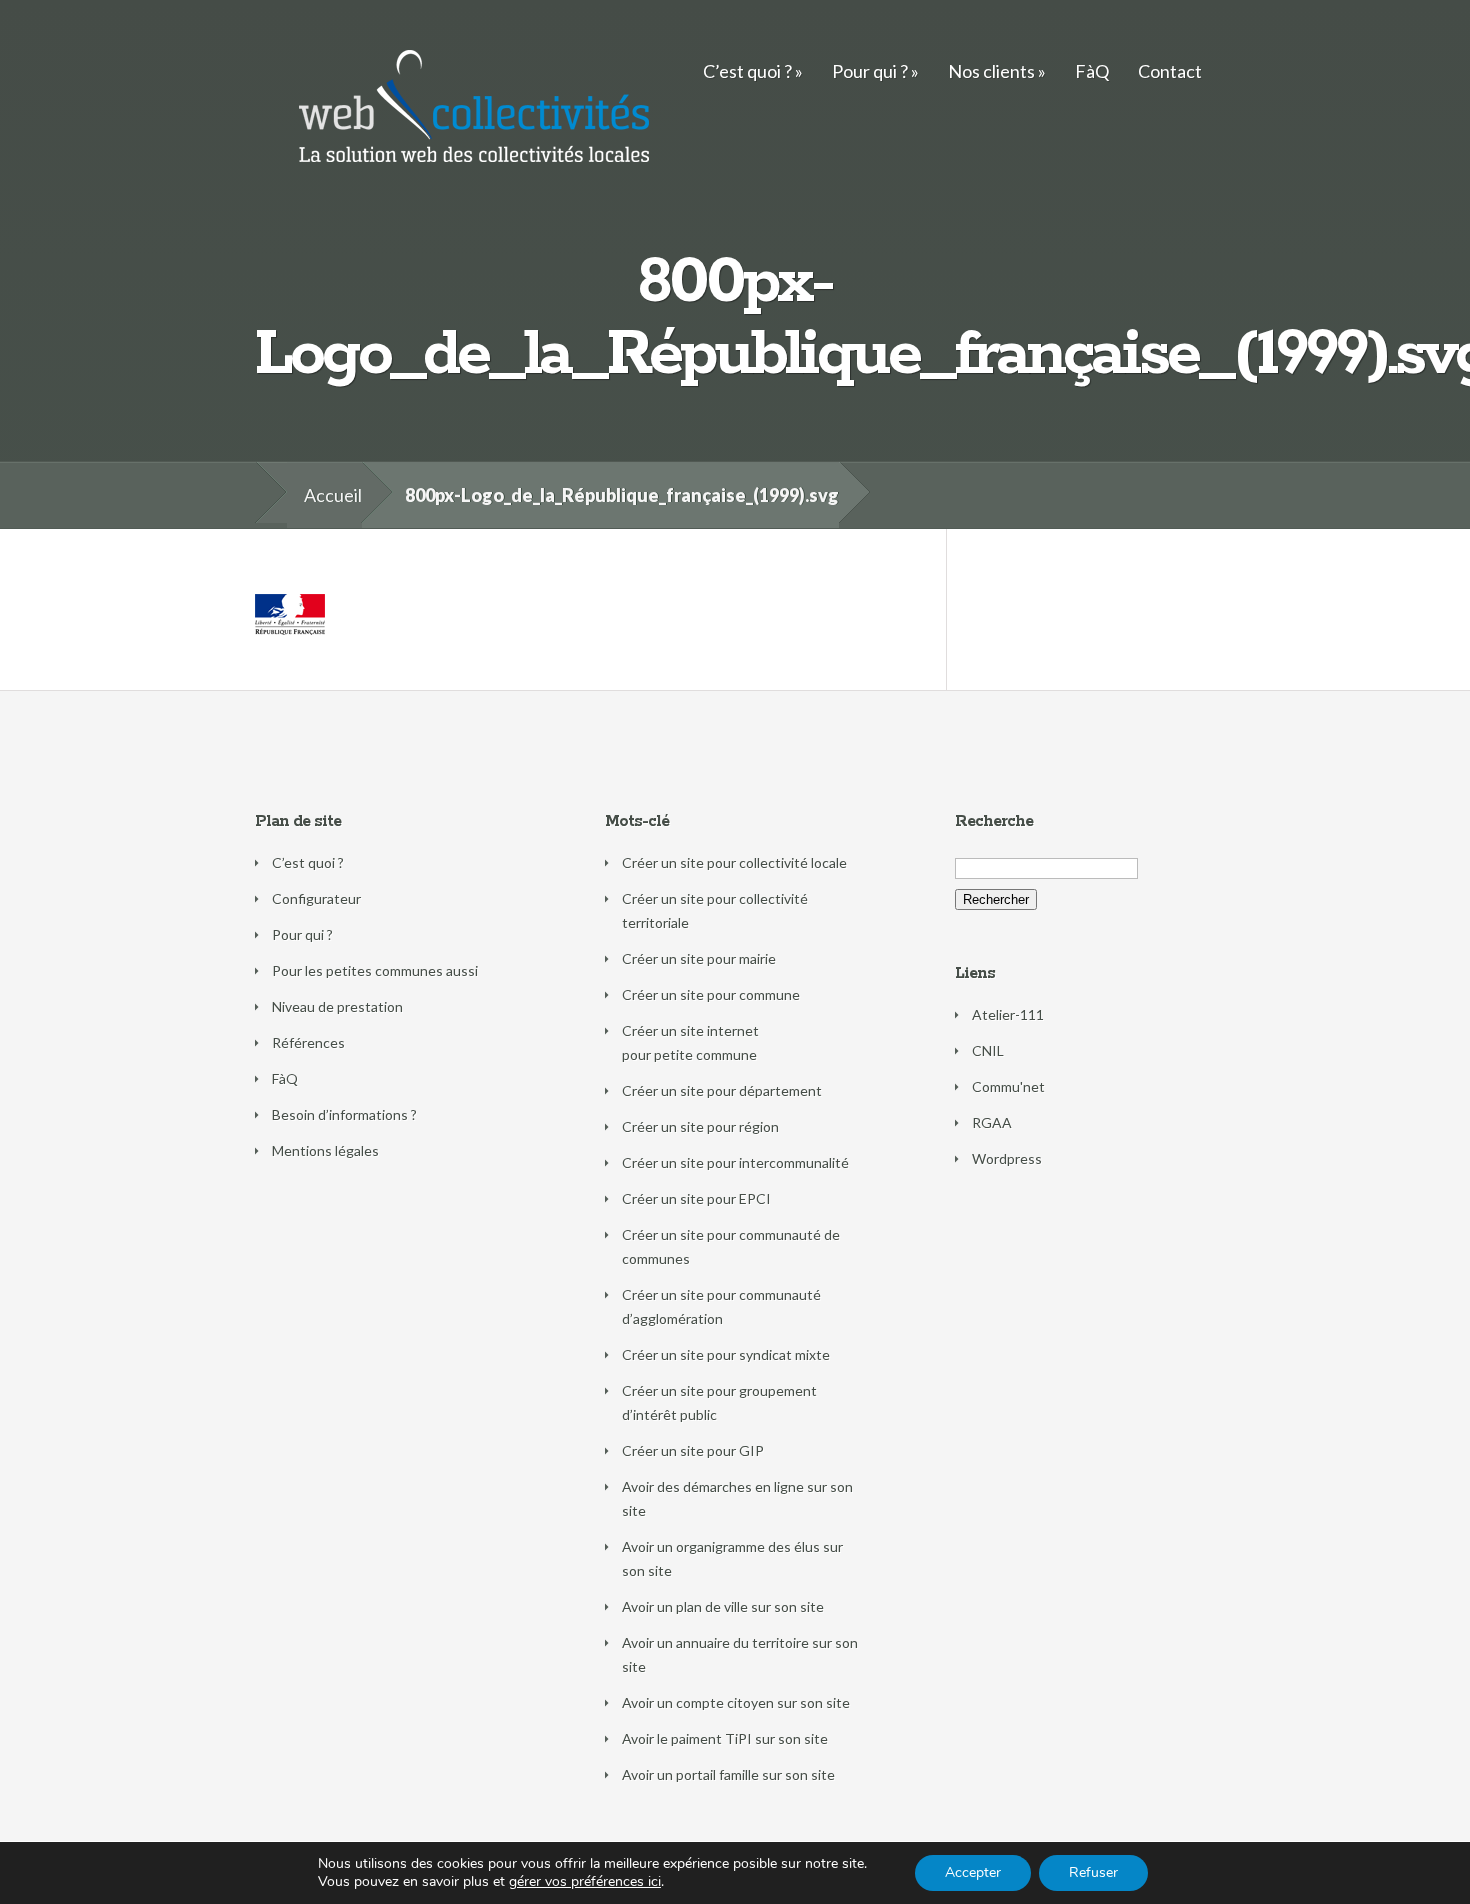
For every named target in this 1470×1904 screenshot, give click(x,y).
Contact (1170, 71)
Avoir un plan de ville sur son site (723, 1606)
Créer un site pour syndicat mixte (726, 1354)
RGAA (992, 1122)
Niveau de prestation (337, 1006)
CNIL (988, 1050)
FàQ (1092, 71)
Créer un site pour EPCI (696, 1198)
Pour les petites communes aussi (375, 970)
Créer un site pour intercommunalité (735, 1162)
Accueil (333, 495)
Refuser (1093, 1872)
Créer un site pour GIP (693, 1450)
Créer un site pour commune (711, 994)
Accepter (973, 1872)
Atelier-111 (1008, 1014)
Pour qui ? (870, 71)
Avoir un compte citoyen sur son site (736, 1702)
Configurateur (316, 898)
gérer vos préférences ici (585, 1882)
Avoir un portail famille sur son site (728, 1774)
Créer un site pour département (722, 1090)
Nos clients (991, 71)
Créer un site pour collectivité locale (734, 862)
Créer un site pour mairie (699, 958)
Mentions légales (325, 1150)
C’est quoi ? (747, 71)
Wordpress (1007, 1158)
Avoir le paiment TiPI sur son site (725, 1738)
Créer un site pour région (700, 1126)
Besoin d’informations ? (344, 1114)
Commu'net (1008, 1086)
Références (308, 1042)
